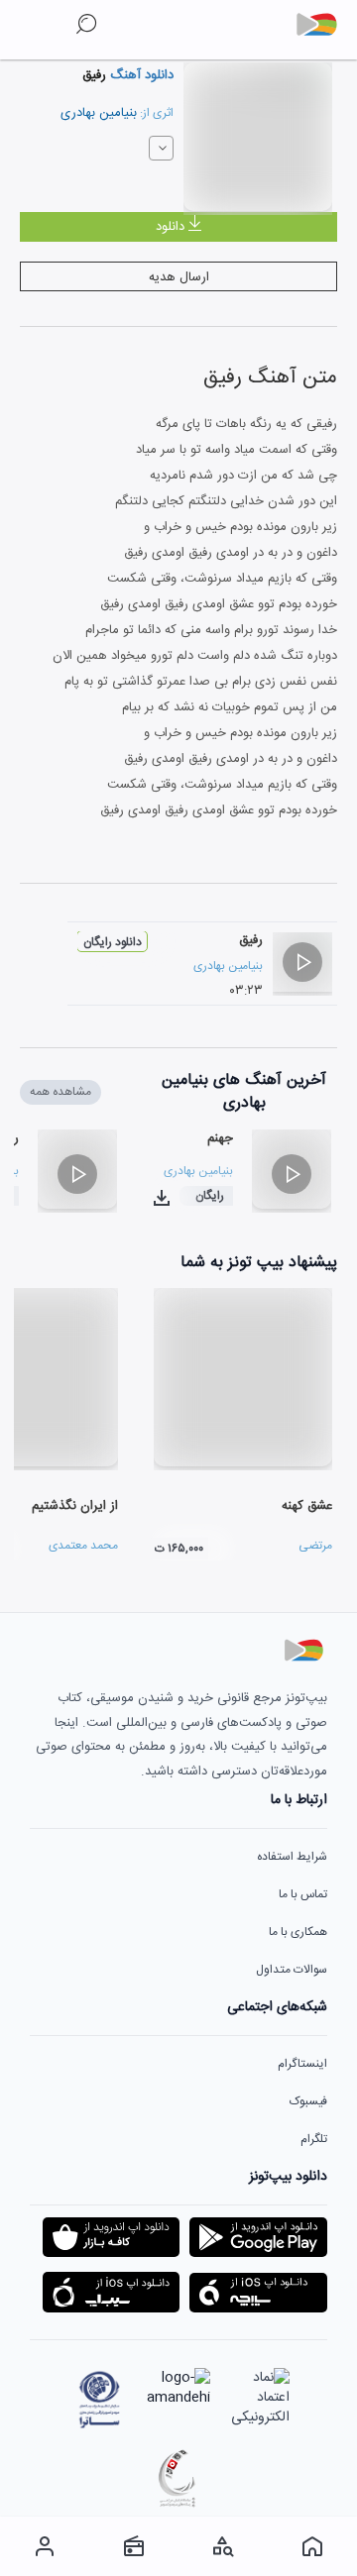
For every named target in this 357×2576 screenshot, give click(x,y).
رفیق (251, 940)
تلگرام (314, 2139)
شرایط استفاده (292, 1857)
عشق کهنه (307, 1506)
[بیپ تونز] (324, 25)
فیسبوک (308, 2101)
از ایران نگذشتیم (75, 1506)
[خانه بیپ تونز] (312, 2546)
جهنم (220, 1138)
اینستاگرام (302, 2064)
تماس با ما (303, 1894)
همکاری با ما (298, 1932)
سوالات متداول (292, 1970)
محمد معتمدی (83, 1546)
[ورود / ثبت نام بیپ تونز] (45, 2546)
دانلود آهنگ (140, 75)
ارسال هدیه (179, 277)
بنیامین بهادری (99, 113)
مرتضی (315, 1546)
